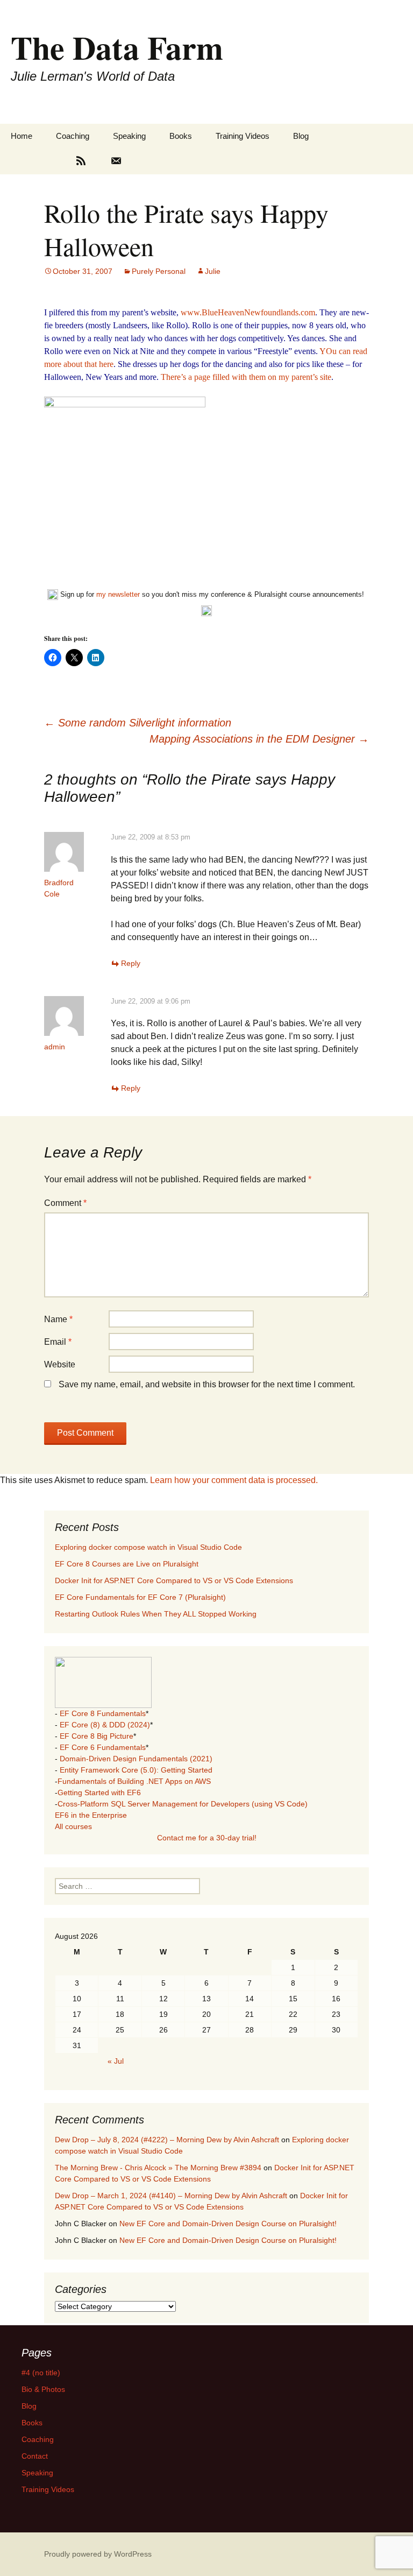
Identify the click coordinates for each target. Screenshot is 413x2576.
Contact (35, 2456)
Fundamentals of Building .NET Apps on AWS (134, 1781)
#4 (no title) (41, 2373)
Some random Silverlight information (138, 723)
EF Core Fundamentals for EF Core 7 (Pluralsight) (140, 1597)
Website (60, 1364)
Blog (301, 136)
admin (55, 1047)
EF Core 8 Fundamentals (103, 1713)
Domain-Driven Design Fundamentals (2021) (136, 1759)
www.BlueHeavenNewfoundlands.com (248, 312)
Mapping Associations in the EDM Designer (259, 739)
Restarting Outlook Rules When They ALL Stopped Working (156, 1614)
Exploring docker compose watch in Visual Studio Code (148, 1547)
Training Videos (243, 136)
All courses (73, 1826)
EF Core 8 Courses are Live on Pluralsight (127, 1564)
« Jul (116, 2061)
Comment (65, 1203)
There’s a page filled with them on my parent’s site (246, 377)
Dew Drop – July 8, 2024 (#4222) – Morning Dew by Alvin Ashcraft (167, 2140)
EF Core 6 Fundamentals (103, 1747)
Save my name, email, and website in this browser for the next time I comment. (207, 1384)
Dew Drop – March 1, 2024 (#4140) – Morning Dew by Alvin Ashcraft (171, 2196)
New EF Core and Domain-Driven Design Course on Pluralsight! (228, 2224)
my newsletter (118, 594)
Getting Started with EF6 (99, 1792)
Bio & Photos (43, 2389)
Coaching (73, 136)
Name (58, 1319)
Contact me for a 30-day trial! (207, 1838)
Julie (213, 271)
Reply (131, 963)
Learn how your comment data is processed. (234, 1480)
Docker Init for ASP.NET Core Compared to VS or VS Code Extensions (174, 1580)
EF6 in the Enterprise (91, 1815)
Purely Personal (159, 271)
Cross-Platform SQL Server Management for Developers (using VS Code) (183, 1804)
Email (58, 1342)
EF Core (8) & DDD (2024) (105, 1725)
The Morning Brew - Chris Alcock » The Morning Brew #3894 (158, 2168)
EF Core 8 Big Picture (97, 1736)
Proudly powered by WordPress (98, 2554)
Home (22, 136)
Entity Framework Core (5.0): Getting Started (136, 1770)
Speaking (129, 136)
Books (181, 136)
